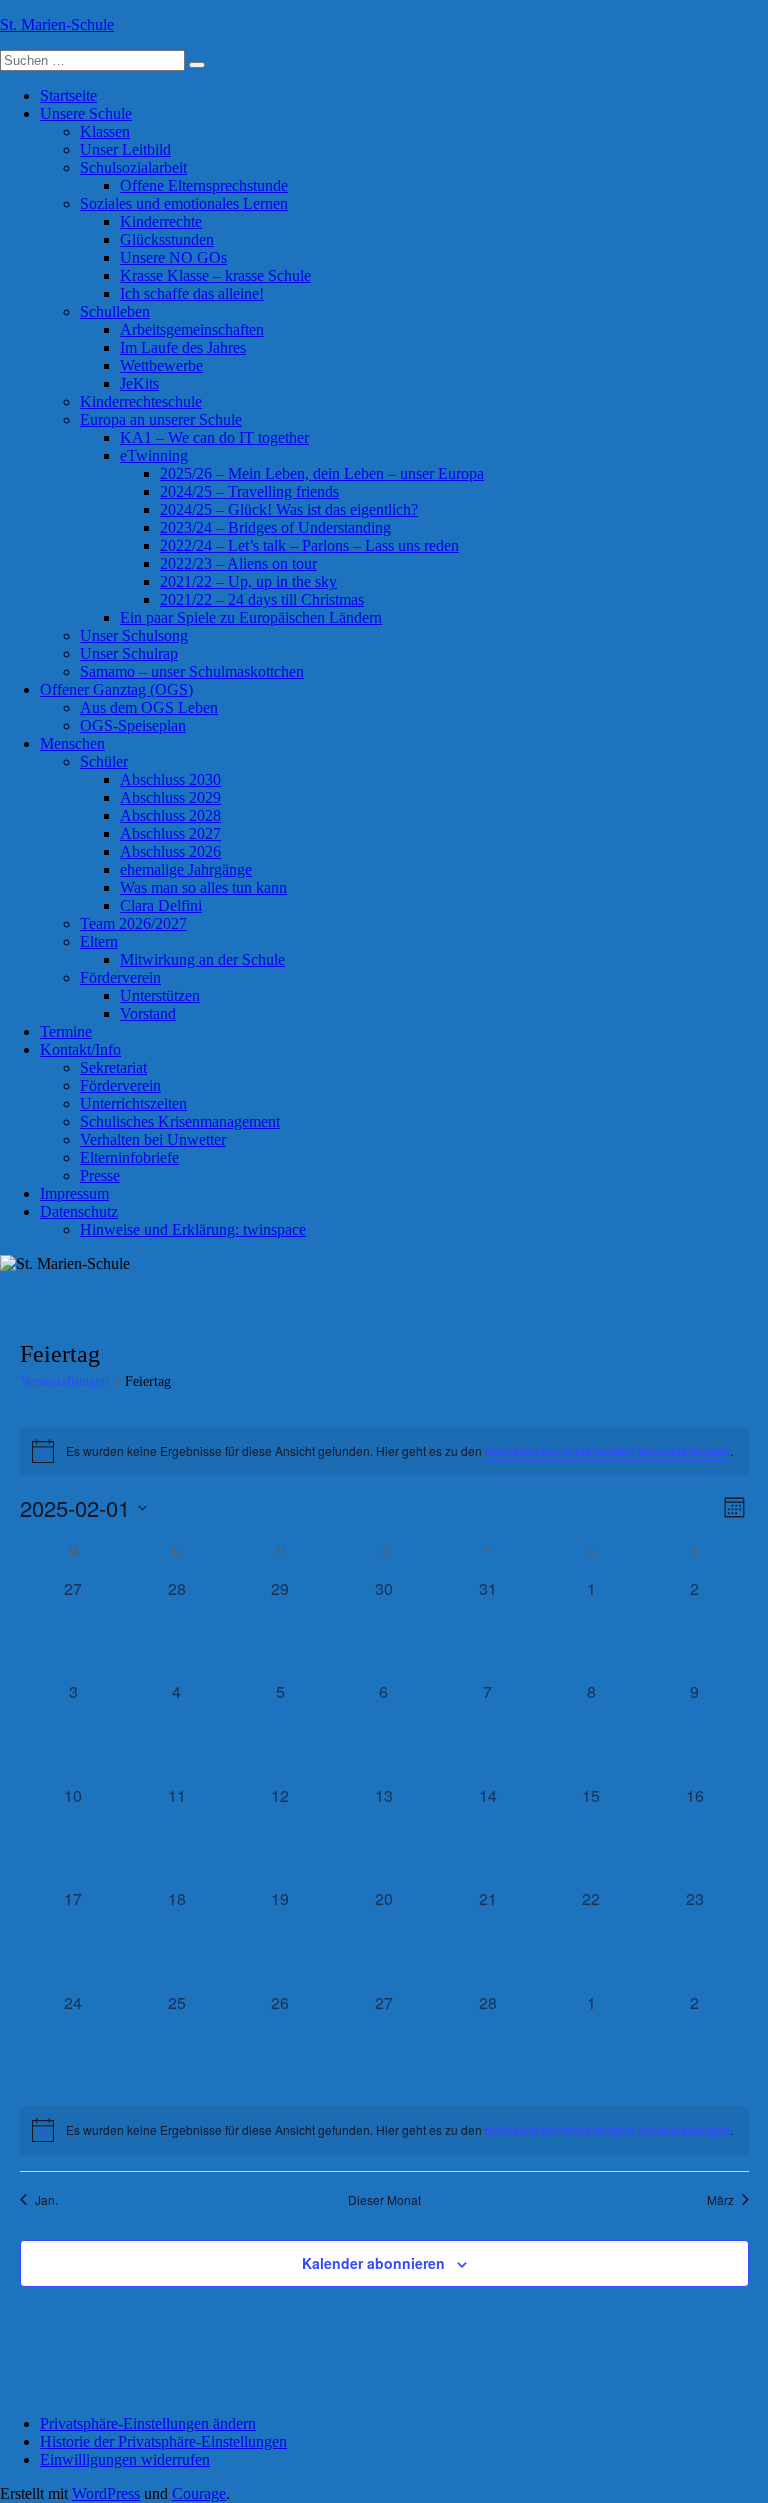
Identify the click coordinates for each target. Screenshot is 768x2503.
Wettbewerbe (161, 365)
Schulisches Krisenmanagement (180, 1121)
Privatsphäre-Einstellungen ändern (148, 2423)
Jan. (46, 2200)
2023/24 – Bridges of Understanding (275, 527)
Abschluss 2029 (170, 797)
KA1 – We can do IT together (214, 437)
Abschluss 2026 (170, 851)
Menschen (72, 743)
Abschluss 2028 (170, 815)
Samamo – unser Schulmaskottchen (192, 671)
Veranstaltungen (64, 1381)
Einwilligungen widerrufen (125, 2459)
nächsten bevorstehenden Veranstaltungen (607, 1451)
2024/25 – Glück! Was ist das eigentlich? (289, 509)
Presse (100, 1175)
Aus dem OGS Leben (149, 707)
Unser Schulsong (134, 635)
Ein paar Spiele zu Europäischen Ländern (251, 617)
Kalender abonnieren (373, 2263)
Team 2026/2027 (133, 923)
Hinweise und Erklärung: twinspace (193, 1229)
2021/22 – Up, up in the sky (248, 581)
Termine (66, 1031)
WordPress (106, 2493)
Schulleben (115, 311)
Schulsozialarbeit (133, 167)
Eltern (99, 941)
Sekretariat (113, 1067)
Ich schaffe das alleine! (192, 293)
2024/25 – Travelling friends (249, 491)
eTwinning (154, 455)
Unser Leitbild (125, 149)
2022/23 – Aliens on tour (238, 563)
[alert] (384, 1451)
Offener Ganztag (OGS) (116, 689)
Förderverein (120, 977)
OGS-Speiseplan (133, 725)
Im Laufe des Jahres (183, 347)
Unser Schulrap (129, 653)
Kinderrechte (161, 221)
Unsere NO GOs (173, 257)
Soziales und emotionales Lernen (184, 203)
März (720, 2200)
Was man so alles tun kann (203, 887)
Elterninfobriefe (129, 1157)
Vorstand (148, 1013)
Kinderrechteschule (141, 401)
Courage (199, 2493)
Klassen (105, 131)
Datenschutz (79, 1211)
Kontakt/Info (80, 1049)
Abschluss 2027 (170, 833)
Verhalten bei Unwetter (153, 1139)
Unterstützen (160, 995)
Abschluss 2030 (170, 779)
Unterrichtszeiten (133, 1103)
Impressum (74, 1193)
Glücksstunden (167, 239)
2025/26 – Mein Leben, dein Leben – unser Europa (322, 473)
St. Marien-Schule (57, 24)
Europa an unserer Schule (161, 419)
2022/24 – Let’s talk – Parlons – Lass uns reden (309, 545)
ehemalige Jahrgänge (186, 869)
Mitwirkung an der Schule (202, 959)
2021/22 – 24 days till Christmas (262, 599)
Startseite (68, 95)
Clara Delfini (161, 905)
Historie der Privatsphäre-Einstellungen (163, 2441)
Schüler (104, 761)
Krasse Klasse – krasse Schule (215, 275)
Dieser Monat (384, 2200)
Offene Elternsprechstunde (204, 185)
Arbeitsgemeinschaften (192, 329)
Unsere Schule (86, 113)
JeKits (139, 383)
